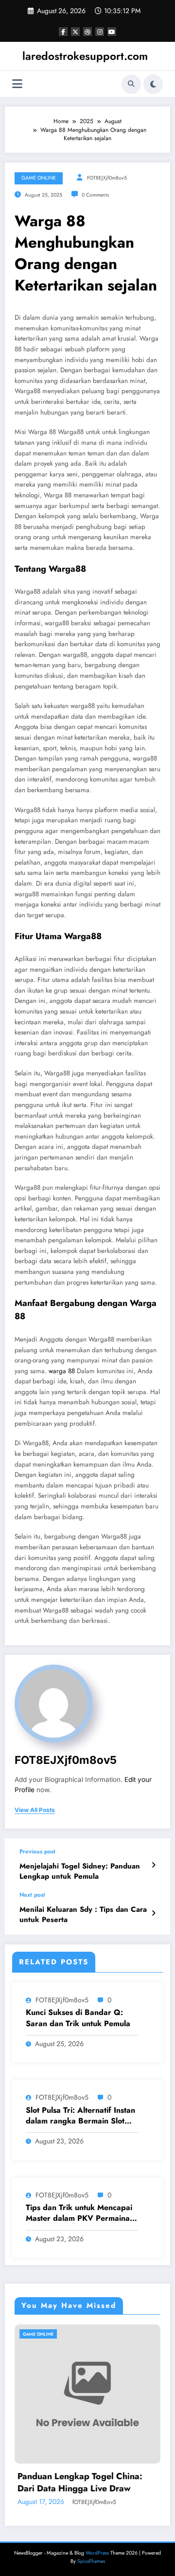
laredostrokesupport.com (85, 56)
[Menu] (17, 84)
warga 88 (62, 1371)
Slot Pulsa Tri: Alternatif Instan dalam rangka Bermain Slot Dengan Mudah (80, 2116)
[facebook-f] (63, 32)
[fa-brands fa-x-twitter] (75, 32)
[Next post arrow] (153, 1913)
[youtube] (112, 32)
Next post (32, 1895)
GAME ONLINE (39, 178)
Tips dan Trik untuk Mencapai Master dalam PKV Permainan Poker (80, 2213)
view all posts (35, 1810)
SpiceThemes (91, 2561)
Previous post (37, 1851)
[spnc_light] (153, 84)
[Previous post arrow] (153, 1865)
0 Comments (95, 195)
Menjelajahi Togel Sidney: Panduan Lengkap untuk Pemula (80, 1871)
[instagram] (100, 32)
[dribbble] (87, 32)
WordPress (97, 2553)
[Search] (131, 84)
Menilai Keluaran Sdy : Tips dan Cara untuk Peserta (83, 1915)
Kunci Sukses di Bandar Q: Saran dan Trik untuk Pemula (78, 2018)
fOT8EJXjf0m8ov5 (107, 178)
